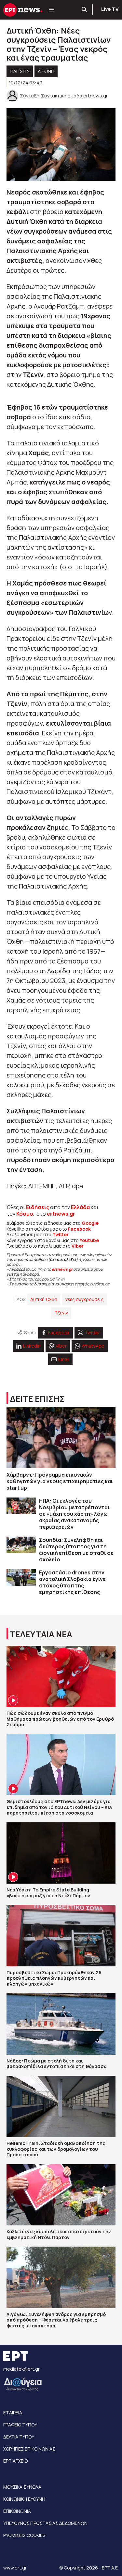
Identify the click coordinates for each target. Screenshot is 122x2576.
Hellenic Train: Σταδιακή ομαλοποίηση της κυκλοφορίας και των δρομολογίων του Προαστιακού (56, 2149)
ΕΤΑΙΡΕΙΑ (13, 2413)
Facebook (79, 1229)
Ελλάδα (80, 1207)
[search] (85, 10)
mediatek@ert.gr (21, 2369)
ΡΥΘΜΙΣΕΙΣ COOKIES (24, 2535)
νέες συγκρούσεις (85, 1299)
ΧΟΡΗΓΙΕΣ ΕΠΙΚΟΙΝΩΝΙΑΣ (29, 2449)
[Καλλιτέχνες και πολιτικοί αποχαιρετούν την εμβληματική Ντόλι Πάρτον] (61, 2195)
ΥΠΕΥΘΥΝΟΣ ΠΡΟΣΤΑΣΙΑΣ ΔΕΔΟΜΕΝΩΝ (45, 2523)
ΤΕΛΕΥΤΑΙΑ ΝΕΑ (41, 1634)
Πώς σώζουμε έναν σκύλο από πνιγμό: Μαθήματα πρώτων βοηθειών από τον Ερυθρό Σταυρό (60, 1719)
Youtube (89, 1240)
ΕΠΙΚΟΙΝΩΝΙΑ (17, 2511)
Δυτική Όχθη (44, 1299)
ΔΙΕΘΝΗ (46, 71)
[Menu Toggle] (51, 10)
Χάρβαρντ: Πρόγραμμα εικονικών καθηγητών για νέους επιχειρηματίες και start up (60, 1481)
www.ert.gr (15, 2568)
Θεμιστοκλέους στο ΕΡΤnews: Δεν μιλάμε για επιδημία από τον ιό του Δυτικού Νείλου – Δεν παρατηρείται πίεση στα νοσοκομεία (60, 1807)
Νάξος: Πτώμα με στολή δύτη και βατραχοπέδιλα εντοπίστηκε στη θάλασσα (57, 2064)
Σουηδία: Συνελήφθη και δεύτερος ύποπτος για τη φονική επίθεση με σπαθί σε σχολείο (76, 1550)
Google (90, 1223)
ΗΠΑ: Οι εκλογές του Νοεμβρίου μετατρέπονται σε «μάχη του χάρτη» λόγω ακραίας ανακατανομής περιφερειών (74, 1514)
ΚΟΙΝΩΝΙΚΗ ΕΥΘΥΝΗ (24, 2499)
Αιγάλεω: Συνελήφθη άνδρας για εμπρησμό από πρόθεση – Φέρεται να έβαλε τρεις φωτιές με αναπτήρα (56, 2320)
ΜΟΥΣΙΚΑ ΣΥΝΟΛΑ (22, 2487)
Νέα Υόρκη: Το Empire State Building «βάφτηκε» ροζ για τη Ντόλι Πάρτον (48, 1893)
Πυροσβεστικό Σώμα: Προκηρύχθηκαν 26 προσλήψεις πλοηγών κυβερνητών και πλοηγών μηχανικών (54, 1978)
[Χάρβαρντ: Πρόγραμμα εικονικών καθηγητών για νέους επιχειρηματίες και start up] (61, 1438)
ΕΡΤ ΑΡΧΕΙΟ (15, 2461)
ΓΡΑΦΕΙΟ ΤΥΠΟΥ (20, 2425)
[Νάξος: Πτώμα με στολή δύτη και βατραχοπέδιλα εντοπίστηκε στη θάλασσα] (61, 2024)
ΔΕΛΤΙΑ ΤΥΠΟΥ (19, 2437)
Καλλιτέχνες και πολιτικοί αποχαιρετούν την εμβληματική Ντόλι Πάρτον (59, 2234)
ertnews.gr (62, 1269)
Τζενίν (61, 1313)
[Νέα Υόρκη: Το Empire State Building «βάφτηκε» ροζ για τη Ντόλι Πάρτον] (61, 1853)
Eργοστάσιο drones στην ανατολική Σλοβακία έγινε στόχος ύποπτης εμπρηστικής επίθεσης (72, 1582)
